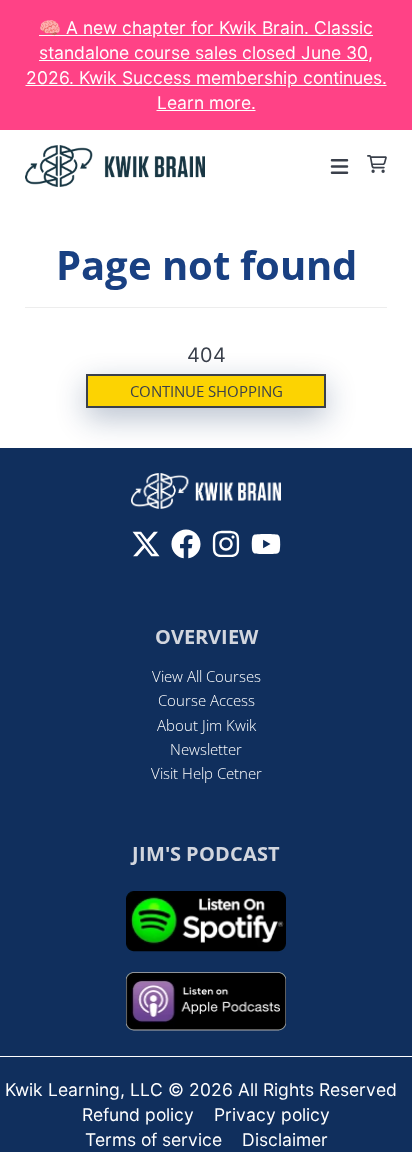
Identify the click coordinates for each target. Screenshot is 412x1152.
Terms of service (153, 1139)
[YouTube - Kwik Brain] (266, 544)
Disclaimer (285, 1139)
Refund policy (138, 1114)
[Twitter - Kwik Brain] (146, 544)
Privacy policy (272, 1114)
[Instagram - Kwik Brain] (226, 544)
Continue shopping (206, 391)
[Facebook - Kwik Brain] (186, 544)
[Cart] (377, 164)
